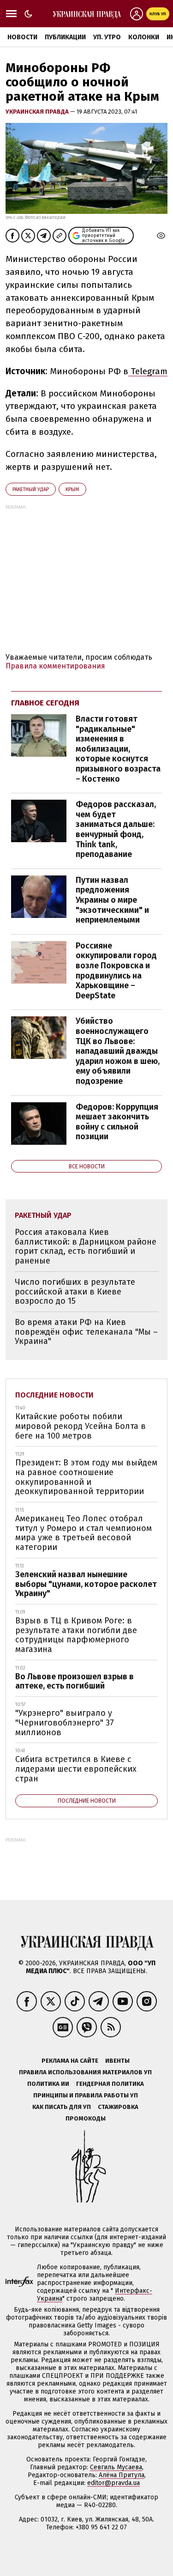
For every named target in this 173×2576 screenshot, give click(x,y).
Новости (22, 37)
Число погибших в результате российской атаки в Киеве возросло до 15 (75, 1291)
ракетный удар (31, 489)
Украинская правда (38, 112)
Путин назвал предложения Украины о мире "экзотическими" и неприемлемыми (112, 900)
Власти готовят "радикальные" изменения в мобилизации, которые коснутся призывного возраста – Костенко (118, 749)
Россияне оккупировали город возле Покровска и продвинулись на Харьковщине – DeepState (116, 971)
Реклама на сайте (70, 2061)
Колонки (144, 37)
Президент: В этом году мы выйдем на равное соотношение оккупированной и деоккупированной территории (86, 1477)
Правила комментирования (55, 666)
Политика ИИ (48, 2084)
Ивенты (117, 2061)
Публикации (65, 37)
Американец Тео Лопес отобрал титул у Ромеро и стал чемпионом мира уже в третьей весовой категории (84, 1533)
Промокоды (86, 2118)
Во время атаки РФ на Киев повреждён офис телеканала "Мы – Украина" (86, 1332)
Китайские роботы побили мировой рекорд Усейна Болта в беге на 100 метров (81, 1426)
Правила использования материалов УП (85, 2072)
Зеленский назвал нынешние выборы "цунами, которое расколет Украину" (86, 1584)
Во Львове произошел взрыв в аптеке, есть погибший (75, 1681)
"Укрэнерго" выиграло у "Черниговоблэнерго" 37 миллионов (65, 1722)
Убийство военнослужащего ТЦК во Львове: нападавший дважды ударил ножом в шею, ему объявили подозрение (118, 1051)
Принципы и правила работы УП (86, 2095)
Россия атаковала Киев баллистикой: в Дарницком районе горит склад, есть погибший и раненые (86, 1246)
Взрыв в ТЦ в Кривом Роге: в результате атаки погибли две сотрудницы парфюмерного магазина (76, 1635)
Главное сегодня (45, 703)
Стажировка (118, 2107)
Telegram (148, 371)
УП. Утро (107, 37)
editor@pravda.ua (113, 2483)
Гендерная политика (110, 2084)
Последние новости (54, 1395)
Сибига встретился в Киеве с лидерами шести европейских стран (76, 1769)
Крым (72, 489)
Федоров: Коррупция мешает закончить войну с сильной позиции (117, 1122)
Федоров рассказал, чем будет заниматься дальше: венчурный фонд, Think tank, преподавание (116, 829)
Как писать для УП (62, 2107)
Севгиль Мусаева (116, 2467)
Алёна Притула (122, 2475)
